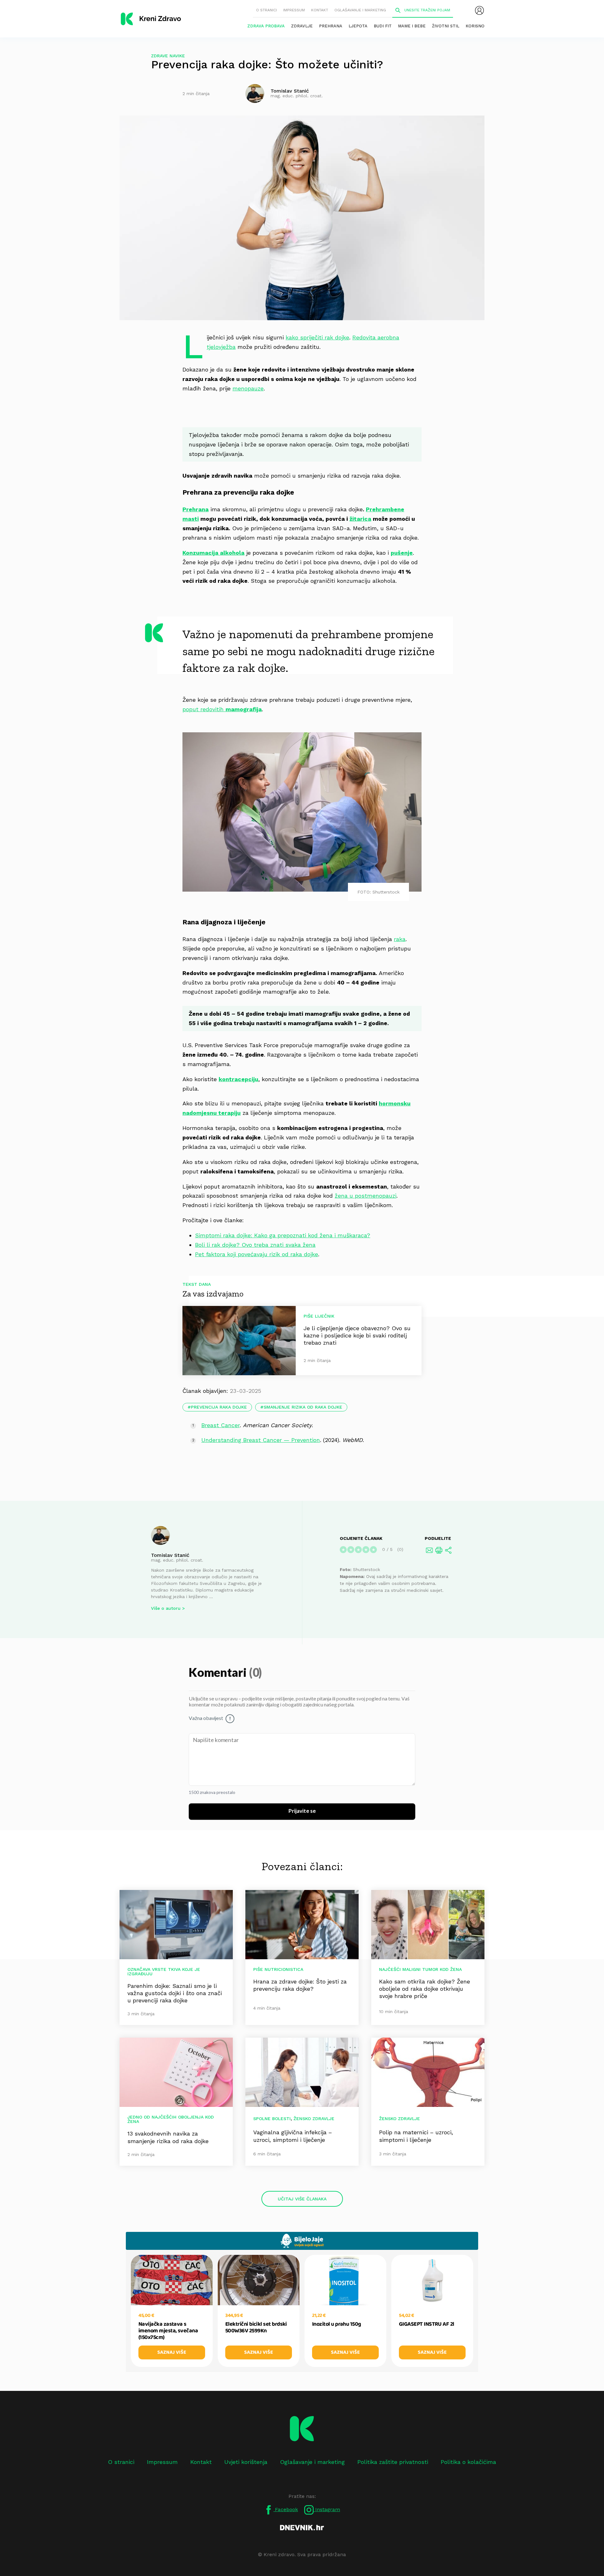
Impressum (294, 10)
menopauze (248, 388)
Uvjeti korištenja (246, 2462)
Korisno (475, 26)
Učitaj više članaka (302, 2199)
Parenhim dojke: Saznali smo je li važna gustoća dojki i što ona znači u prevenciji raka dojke (175, 1993)
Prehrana (331, 26)
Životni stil (446, 26)
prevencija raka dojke (219, 1407)
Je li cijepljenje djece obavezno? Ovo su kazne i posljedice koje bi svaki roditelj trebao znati (357, 1335)
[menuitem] (479, 10)
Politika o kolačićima (468, 2462)
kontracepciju (238, 1079)
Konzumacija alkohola (213, 553)
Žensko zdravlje (314, 2119)
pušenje (402, 553)
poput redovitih (222, 709)
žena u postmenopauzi (366, 1196)
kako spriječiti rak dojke (317, 337)
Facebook (286, 2509)
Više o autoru (166, 1608)
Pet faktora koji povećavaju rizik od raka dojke (257, 1254)
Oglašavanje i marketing (360, 10)
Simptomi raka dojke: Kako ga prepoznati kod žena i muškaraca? (283, 1235)
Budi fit (383, 26)
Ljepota (358, 26)
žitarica (360, 519)
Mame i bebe (412, 26)
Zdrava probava (266, 26)
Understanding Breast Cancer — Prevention (261, 1440)
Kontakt (320, 10)
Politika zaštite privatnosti (393, 2462)
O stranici (266, 10)
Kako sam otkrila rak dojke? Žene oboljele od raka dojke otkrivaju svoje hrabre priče (425, 1989)
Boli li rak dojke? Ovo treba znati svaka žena (255, 1245)
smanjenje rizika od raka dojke (303, 1407)
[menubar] (479, 10)
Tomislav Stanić (170, 1555)
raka (400, 939)
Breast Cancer (221, 1425)
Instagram (327, 2509)
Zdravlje (302, 26)
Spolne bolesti (272, 2119)
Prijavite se (302, 1811)
